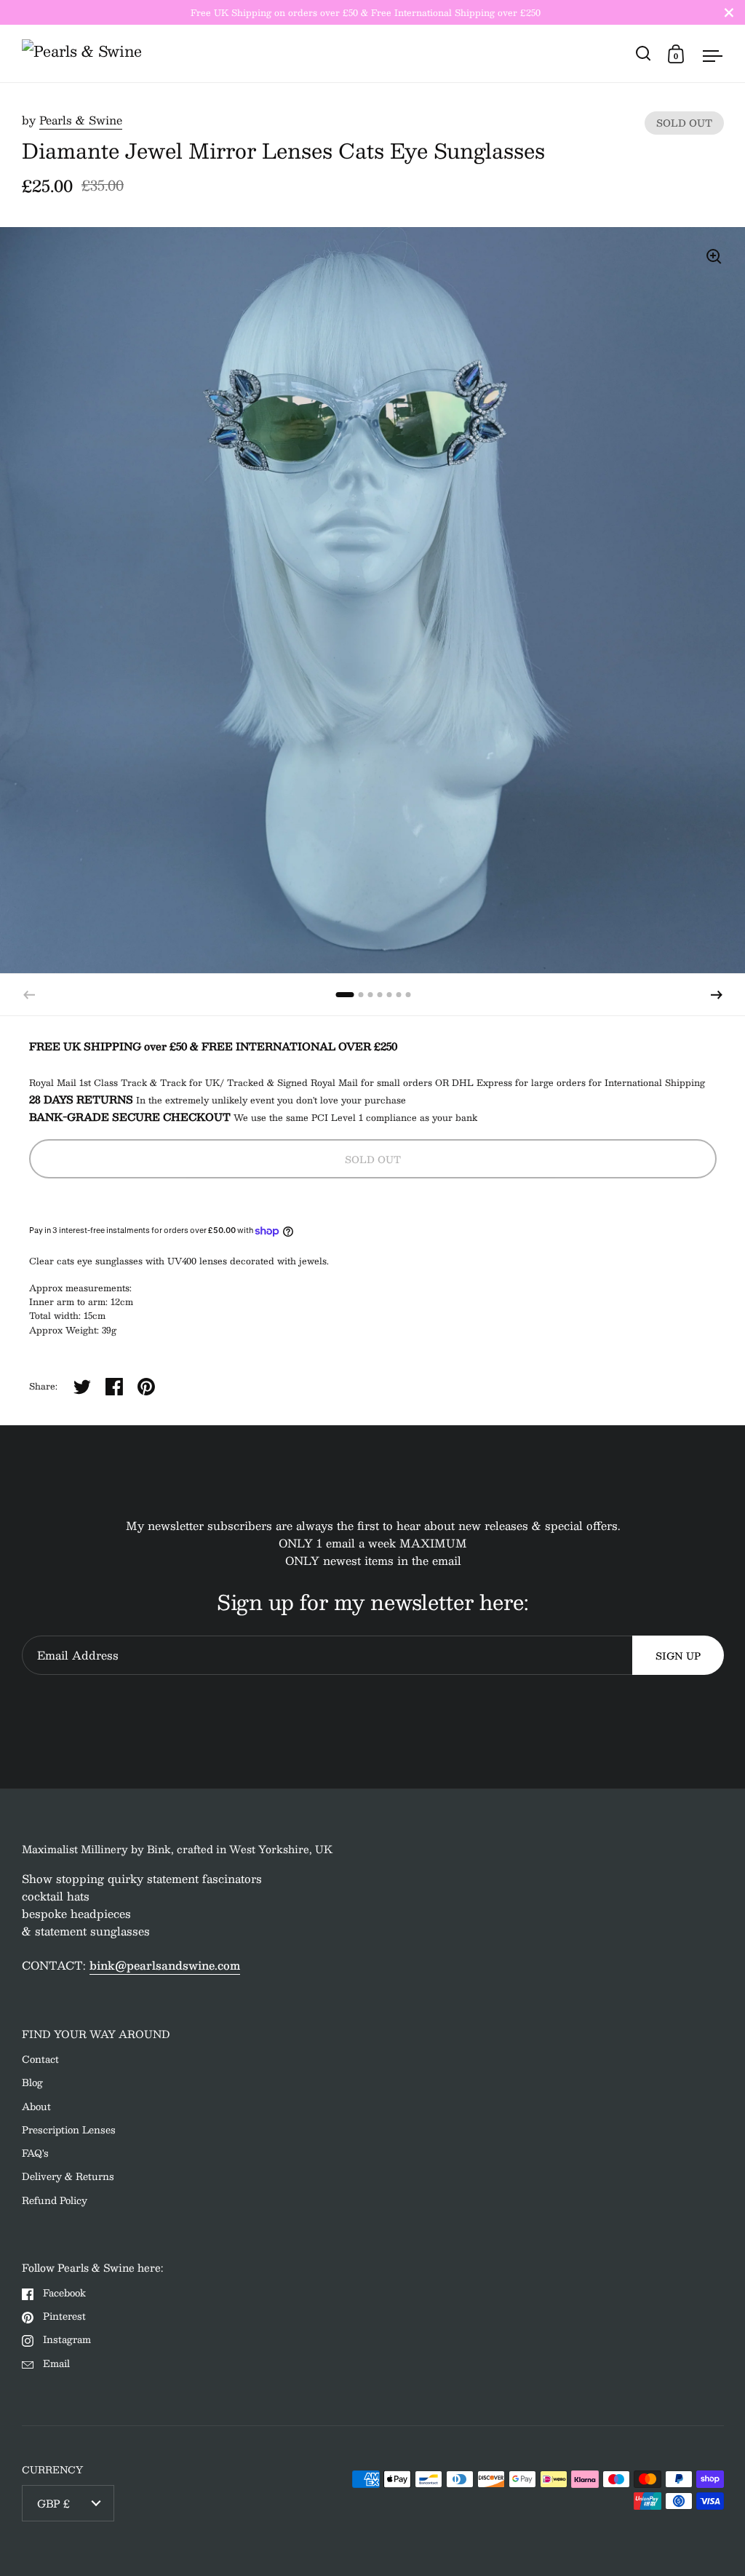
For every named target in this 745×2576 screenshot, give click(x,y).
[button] (717, 995)
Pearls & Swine (81, 120)
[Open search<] (644, 53)
